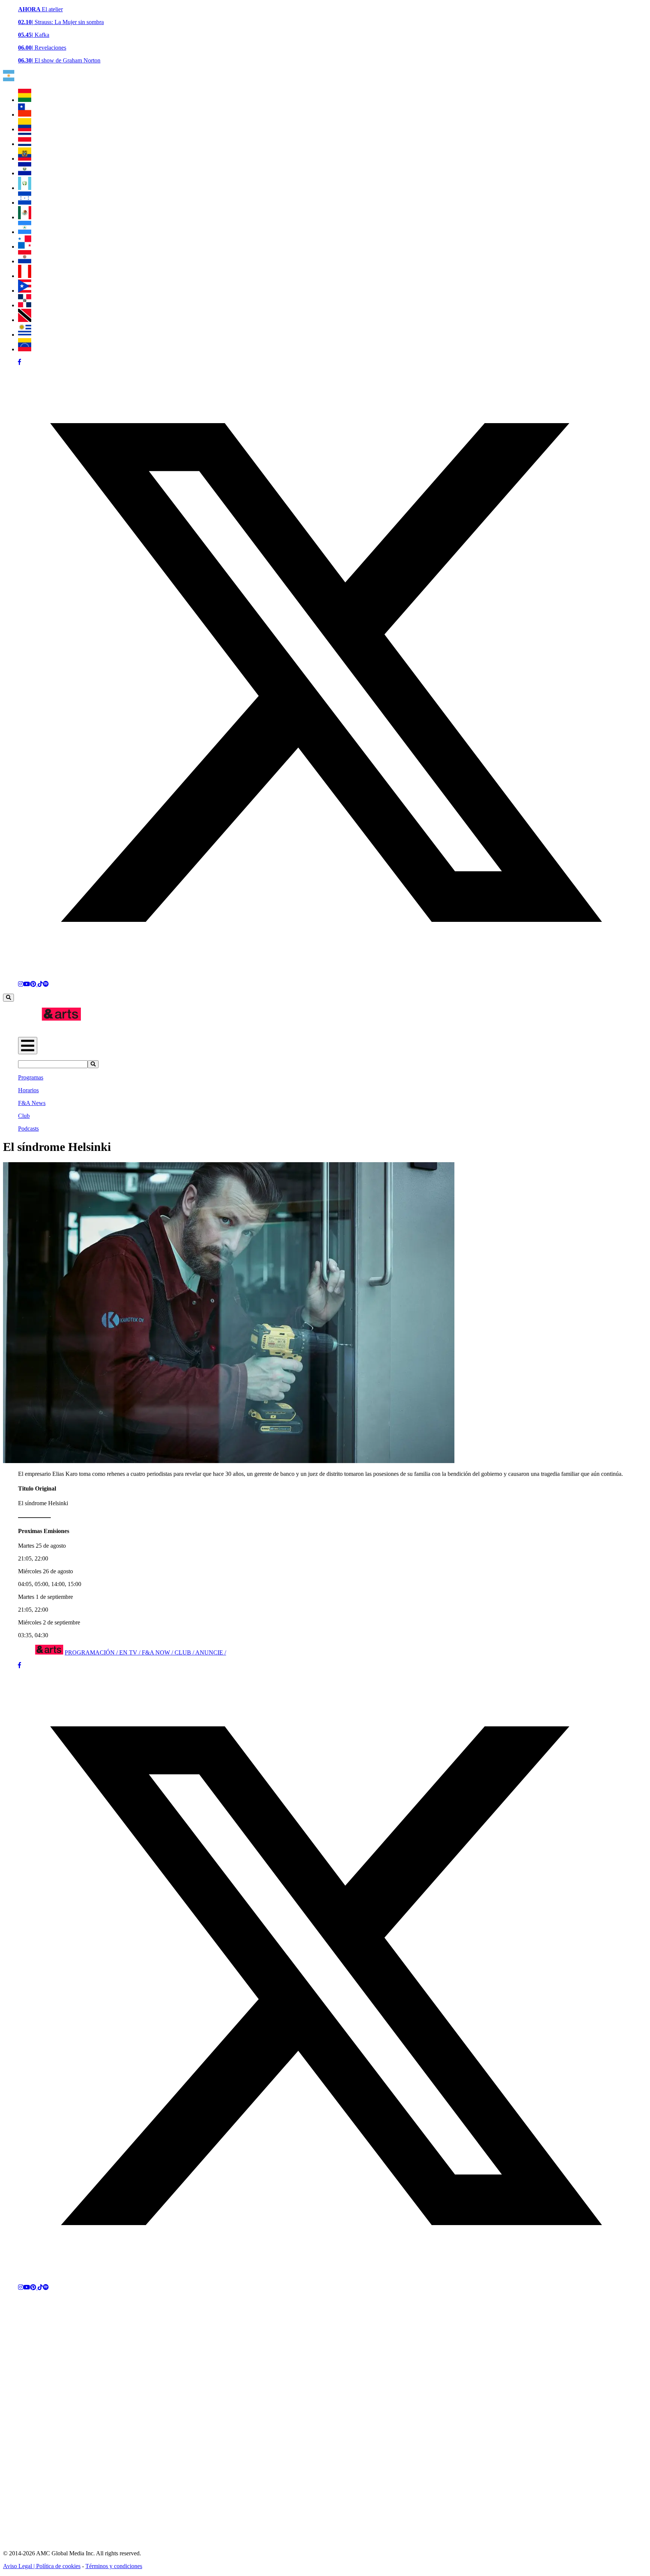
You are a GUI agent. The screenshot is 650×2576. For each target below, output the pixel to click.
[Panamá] (25, 247)
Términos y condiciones (114, 2566)
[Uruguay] (25, 335)
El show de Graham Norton (59, 60)
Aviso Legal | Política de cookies (42, 2566)
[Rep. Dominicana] (25, 305)
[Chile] (25, 115)
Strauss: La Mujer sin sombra (61, 22)
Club (24, 1116)
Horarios (28, 1090)
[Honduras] (25, 203)
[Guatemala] (25, 188)
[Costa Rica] (25, 144)
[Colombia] (25, 129)
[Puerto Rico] (25, 291)
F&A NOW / (158, 1652)
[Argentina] (9, 79)
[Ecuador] (25, 159)
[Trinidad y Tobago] (25, 320)
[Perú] (25, 276)
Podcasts (28, 1129)
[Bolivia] (25, 100)
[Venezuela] (25, 349)
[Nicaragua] (25, 232)
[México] (25, 217)
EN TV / (131, 1652)
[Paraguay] (25, 261)
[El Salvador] (25, 173)
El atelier (40, 9)
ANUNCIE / (211, 1652)
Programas (31, 1077)
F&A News (32, 1103)
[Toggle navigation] (28, 1046)
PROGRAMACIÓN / (92, 1652)
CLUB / (185, 1652)
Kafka (34, 35)
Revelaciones (42, 48)
